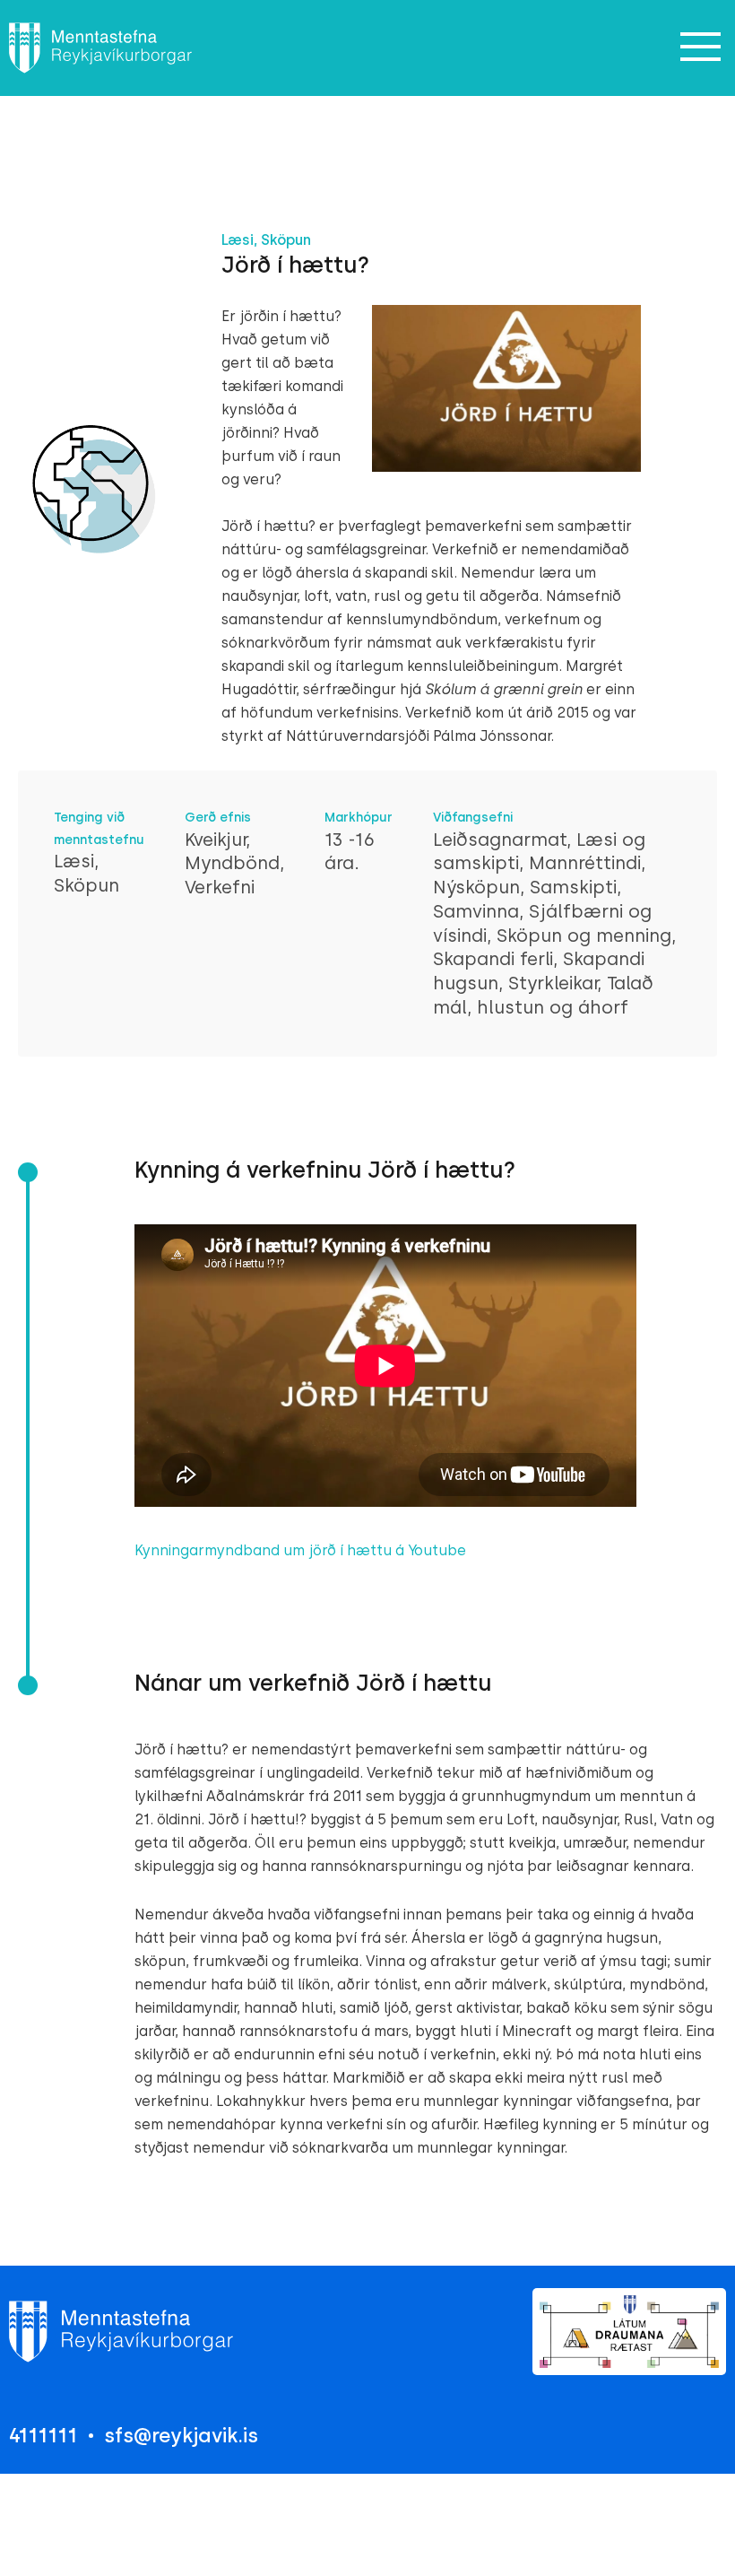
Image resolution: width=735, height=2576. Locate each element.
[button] (701, 48)
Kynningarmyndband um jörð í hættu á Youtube (300, 1550)
